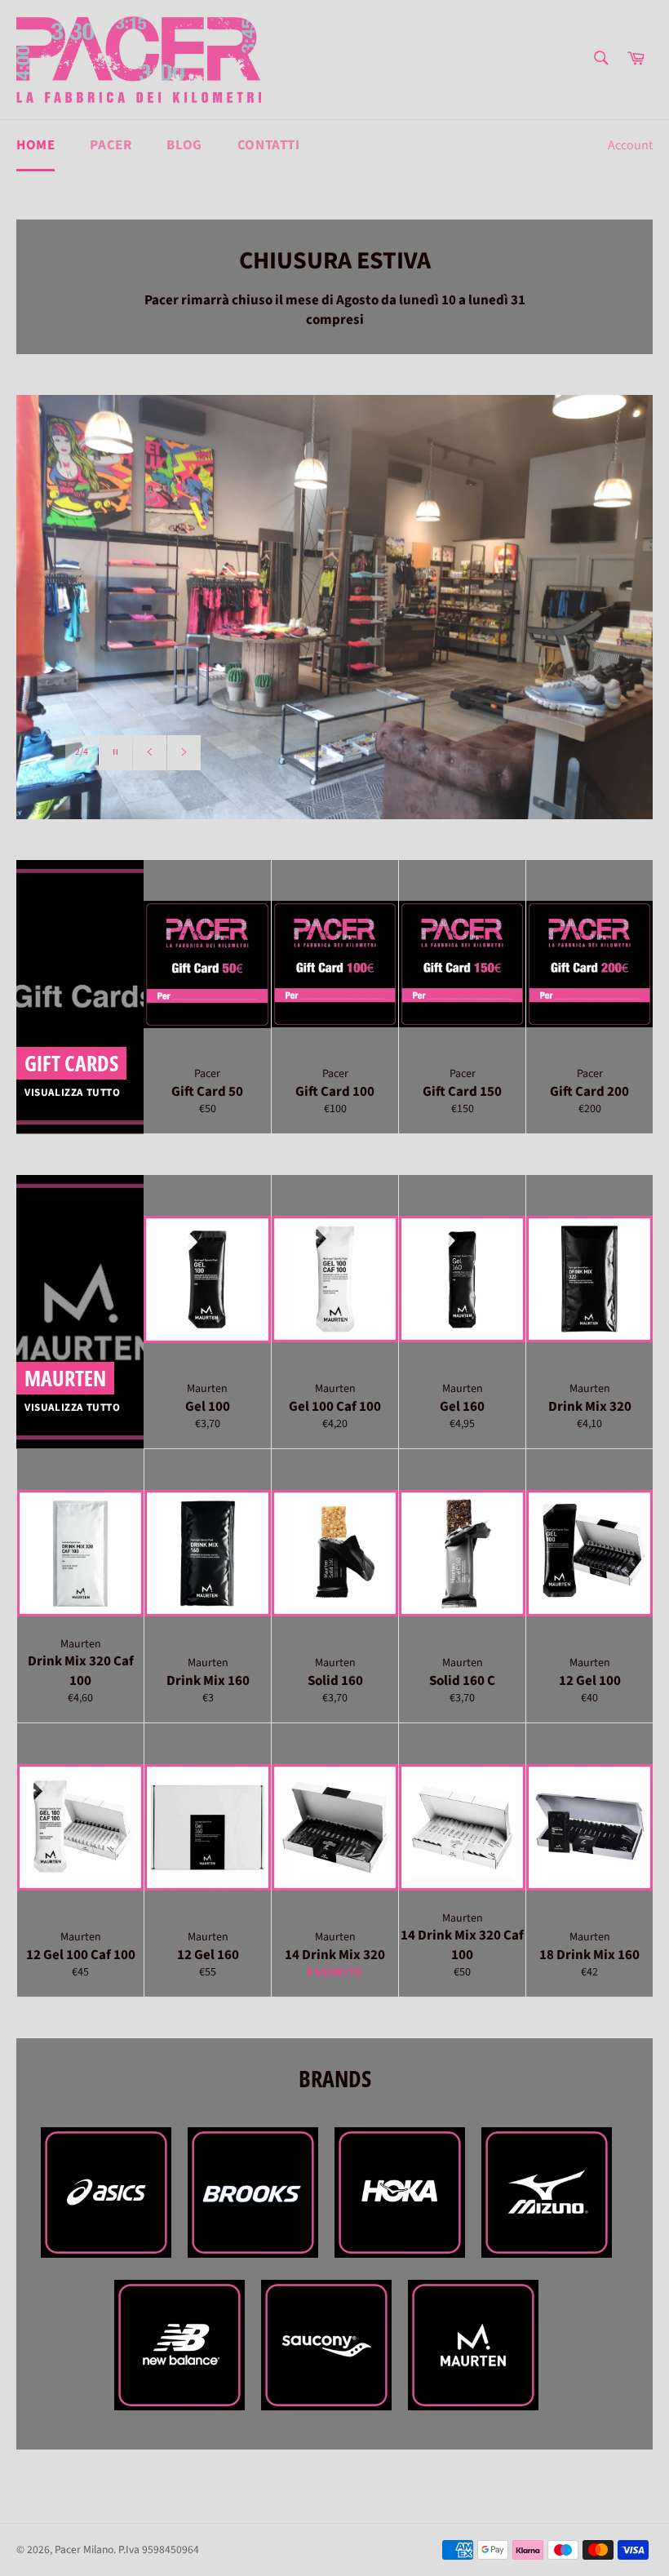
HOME (35, 145)
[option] (334, 607)
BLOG (184, 145)
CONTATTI (269, 145)
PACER (111, 145)
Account (630, 145)
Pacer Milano (84, 2549)
